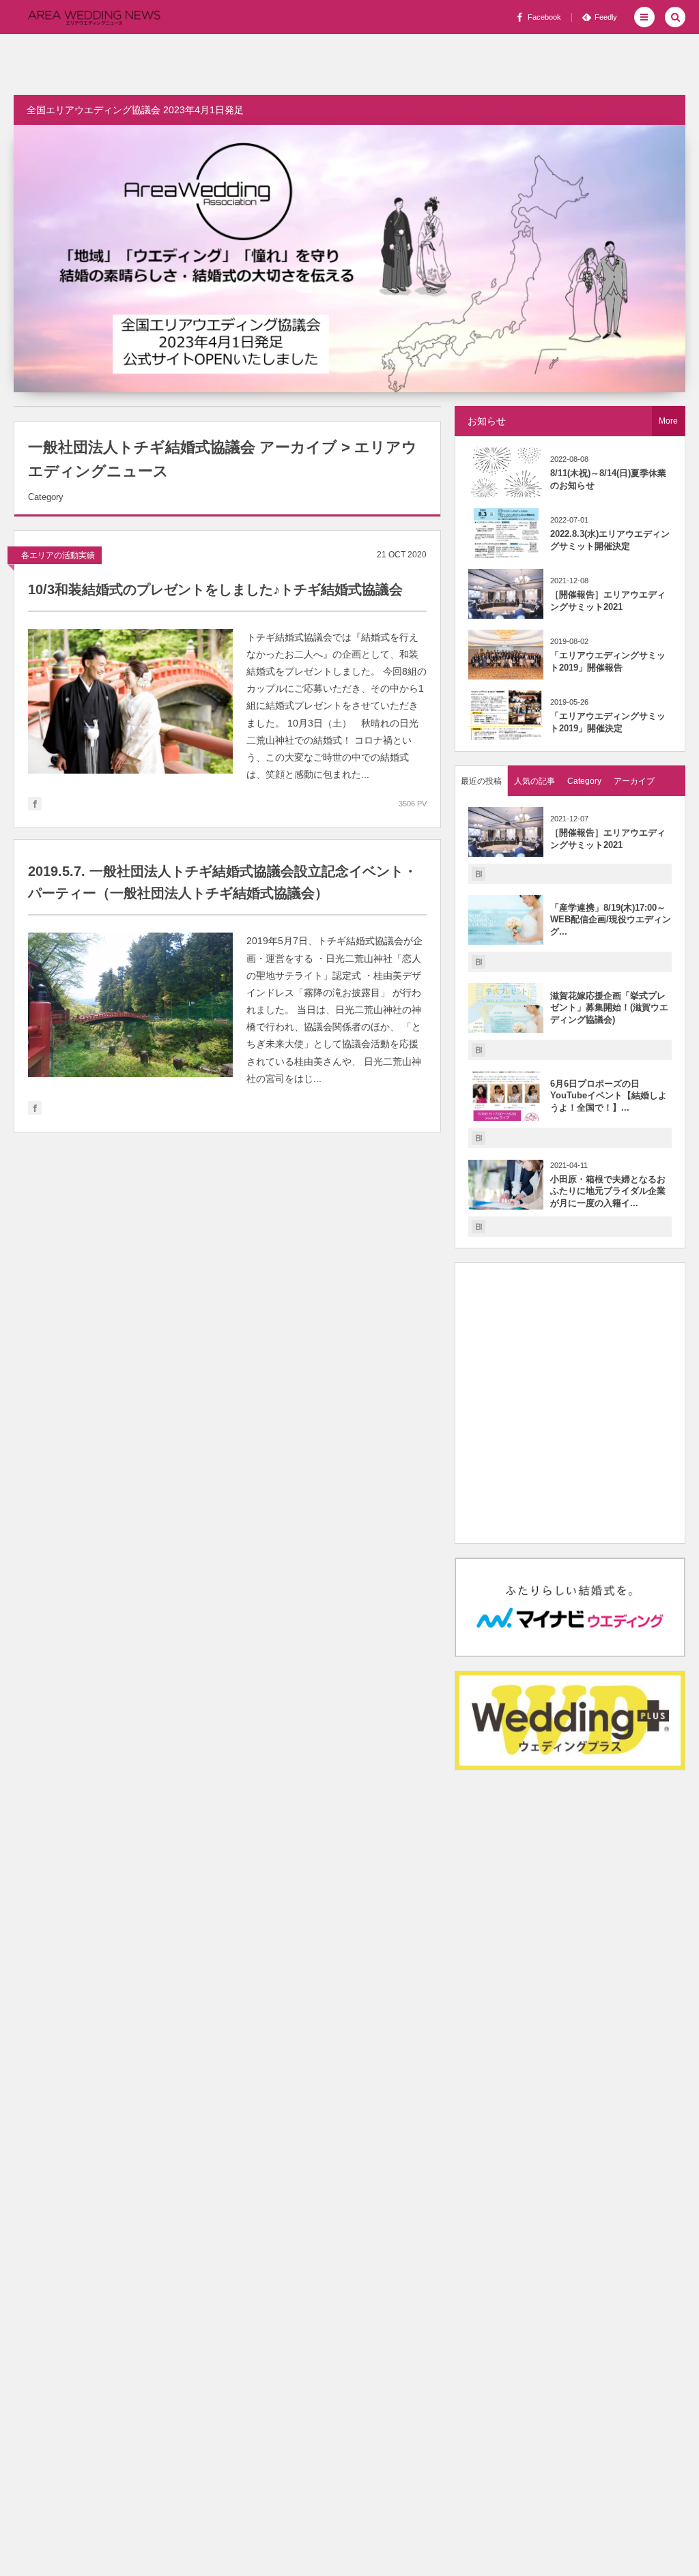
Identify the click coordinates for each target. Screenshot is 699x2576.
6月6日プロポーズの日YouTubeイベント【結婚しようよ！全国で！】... (609, 1096)
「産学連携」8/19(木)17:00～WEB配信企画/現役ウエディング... (611, 920)
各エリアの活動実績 (58, 555)
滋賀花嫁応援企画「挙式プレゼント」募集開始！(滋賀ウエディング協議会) (609, 1008)
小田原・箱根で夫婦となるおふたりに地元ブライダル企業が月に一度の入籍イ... (608, 1191)
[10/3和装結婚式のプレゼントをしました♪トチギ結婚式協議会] (130, 701)
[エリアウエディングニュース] (94, 17)
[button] (644, 17)
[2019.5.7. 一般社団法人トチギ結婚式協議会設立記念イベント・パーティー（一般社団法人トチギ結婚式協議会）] (130, 1005)
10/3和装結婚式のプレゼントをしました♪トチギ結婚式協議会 (215, 589)
